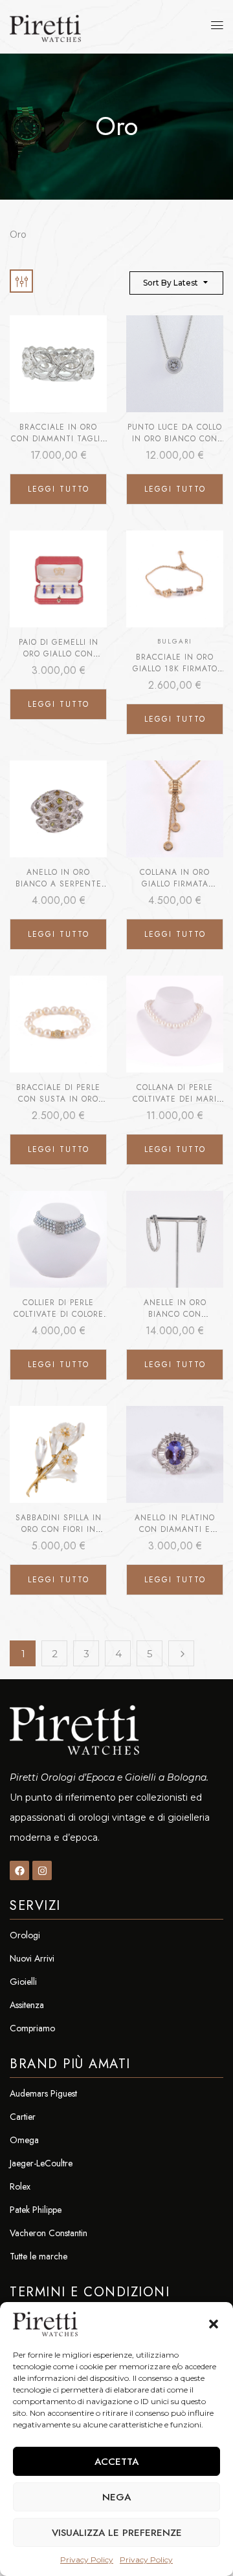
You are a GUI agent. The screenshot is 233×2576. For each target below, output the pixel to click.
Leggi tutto (59, 489)
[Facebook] (19, 1870)
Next (181, 1653)
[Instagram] (42, 1870)
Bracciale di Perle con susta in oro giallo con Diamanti (58, 1099)
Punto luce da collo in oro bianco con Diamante (175, 439)
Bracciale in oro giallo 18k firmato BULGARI (175, 669)
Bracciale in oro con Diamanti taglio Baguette (59, 439)
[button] (214, 2324)
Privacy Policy (87, 2560)
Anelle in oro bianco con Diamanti (175, 1314)
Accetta (116, 2462)
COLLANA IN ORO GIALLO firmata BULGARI (175, 884)
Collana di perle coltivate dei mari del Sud (175, 1099)
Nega (116, 2497)
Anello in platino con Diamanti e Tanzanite (175, 1529)
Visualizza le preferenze (117, 2533)
